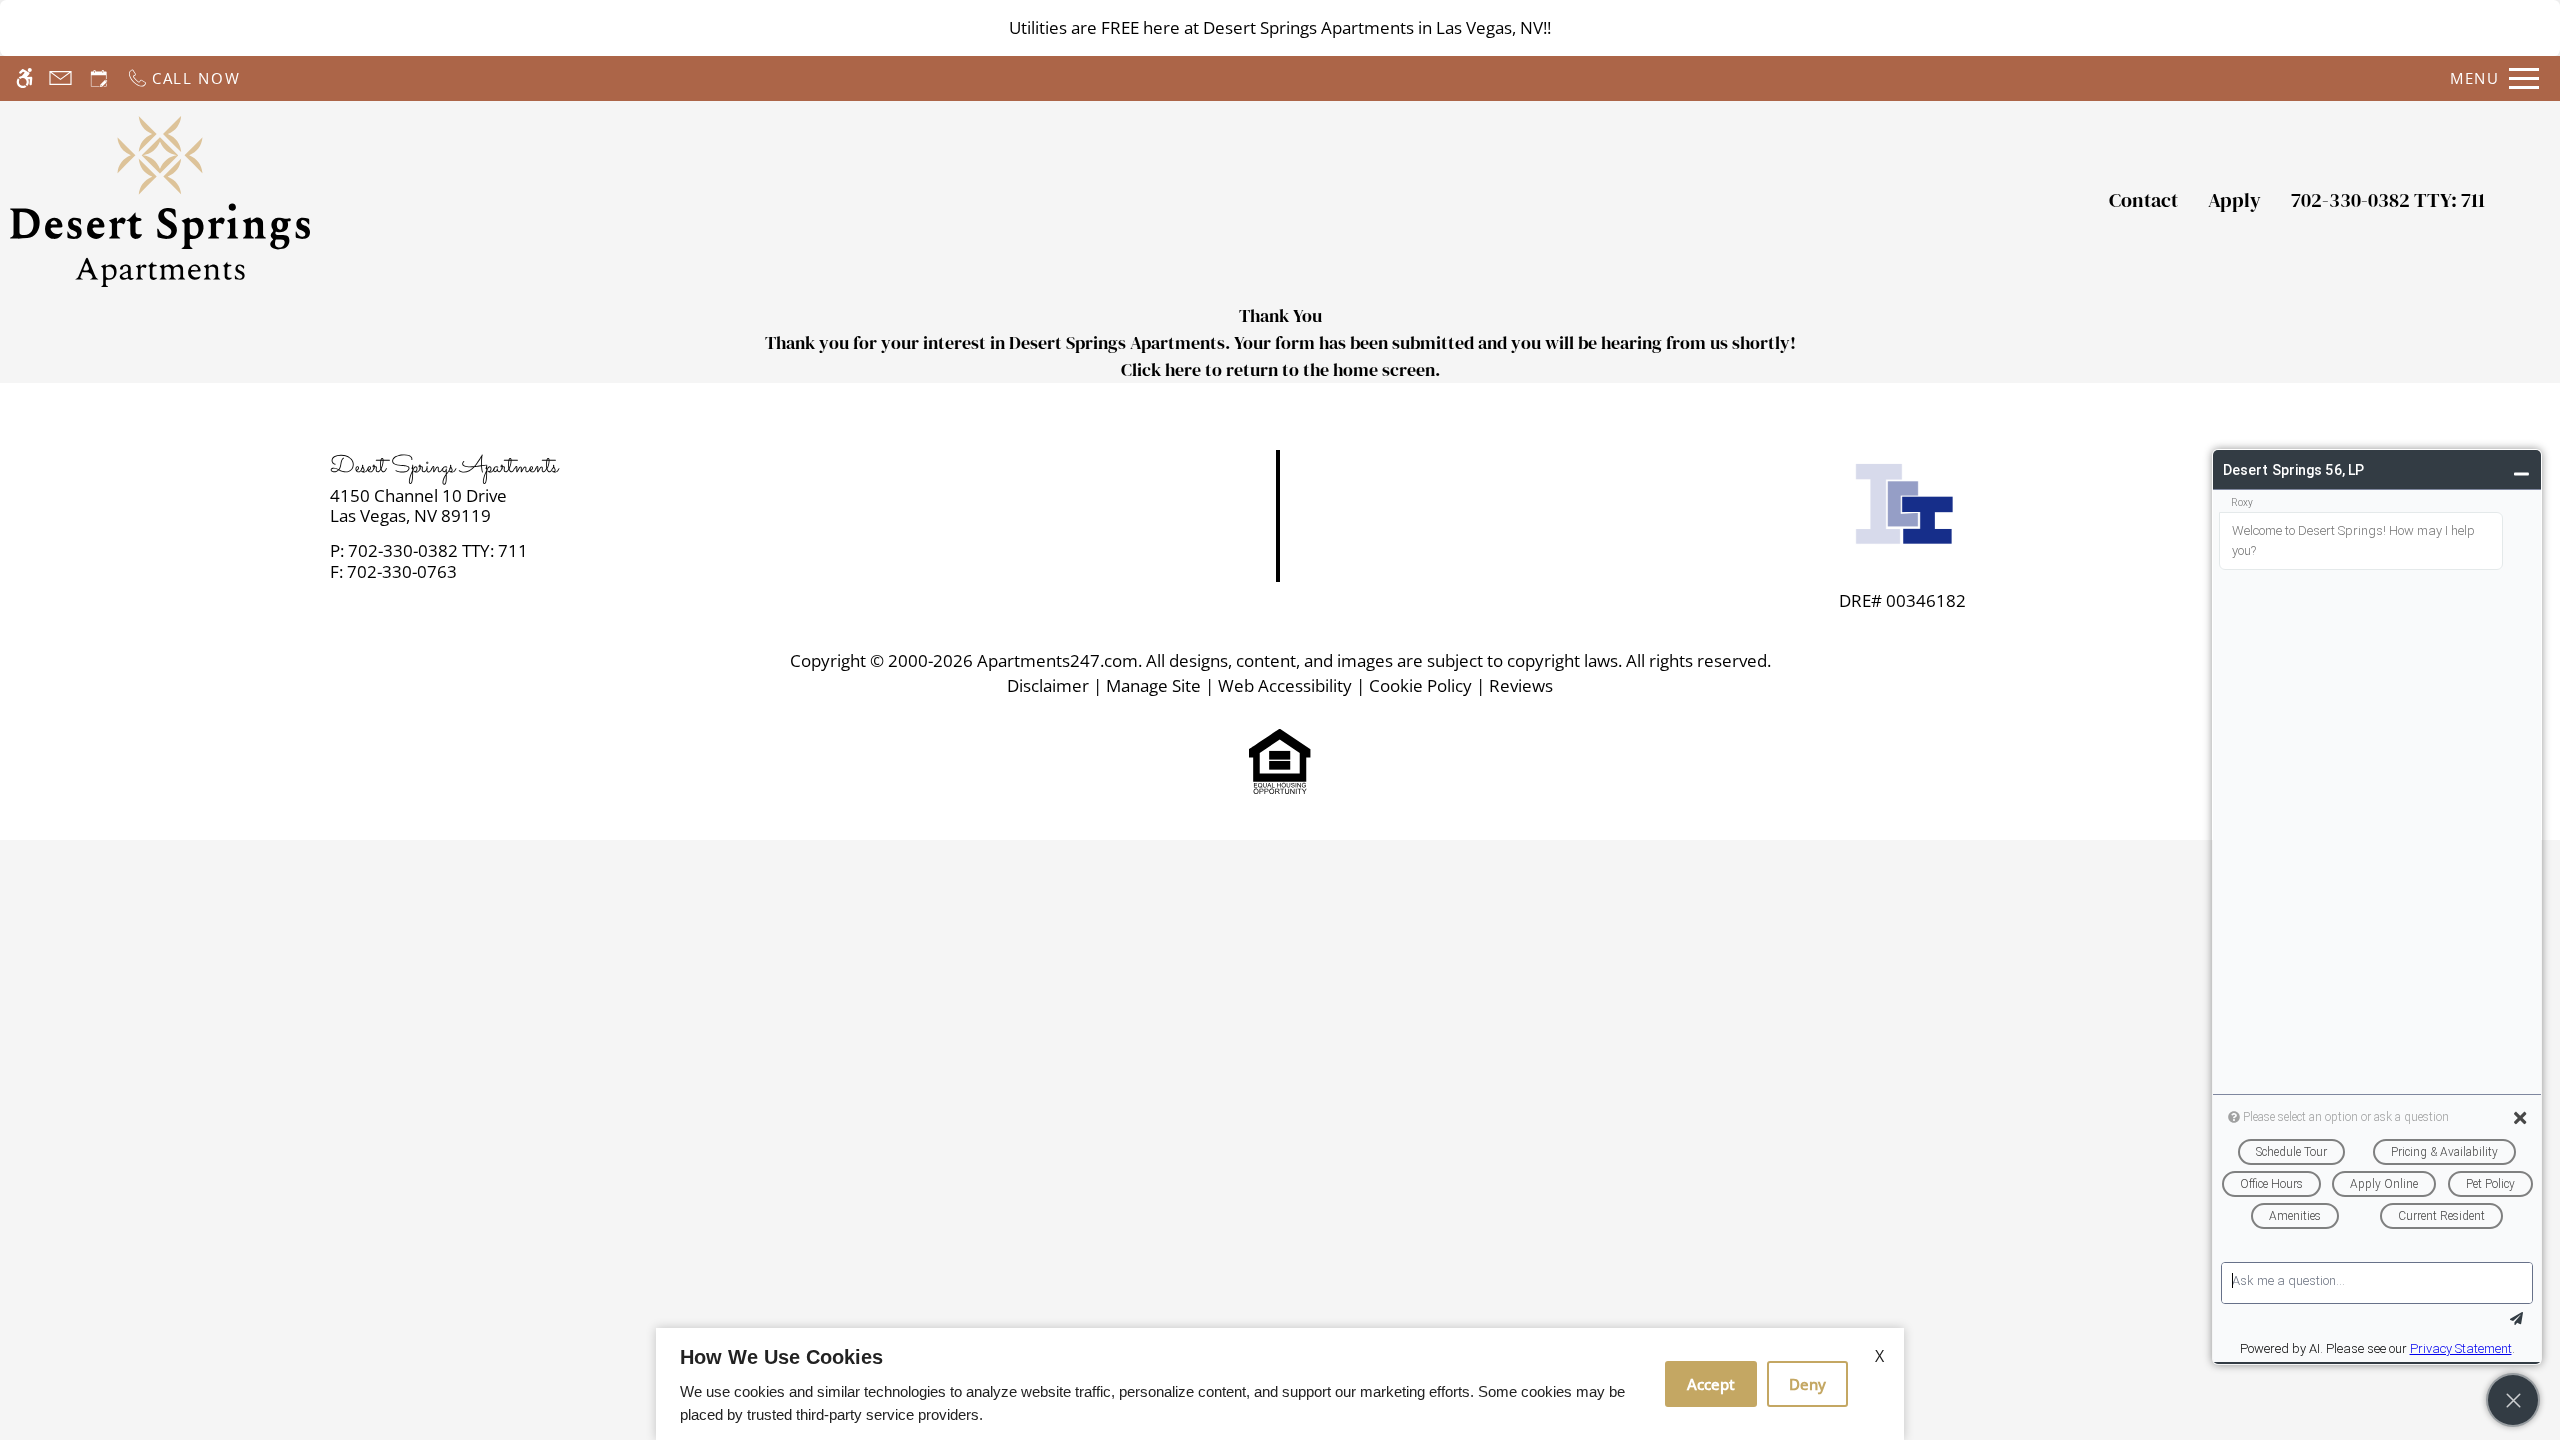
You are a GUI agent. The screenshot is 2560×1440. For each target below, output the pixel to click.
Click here (1161, 369)
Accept (1711, 1384)
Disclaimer (1048, 685)
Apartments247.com (1057, 660)
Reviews (1521, 685)
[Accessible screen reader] (24, 78)
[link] (640, 506)
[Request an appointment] (99, 78)
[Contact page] (60, 78)
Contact (2143, 200)
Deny (1807, 1384)
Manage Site (1153, 685)
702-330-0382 (2388, 200)
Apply (2234, 200)
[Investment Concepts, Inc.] (1903, 508)
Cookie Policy (1420, 685)
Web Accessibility (1285, 685)
